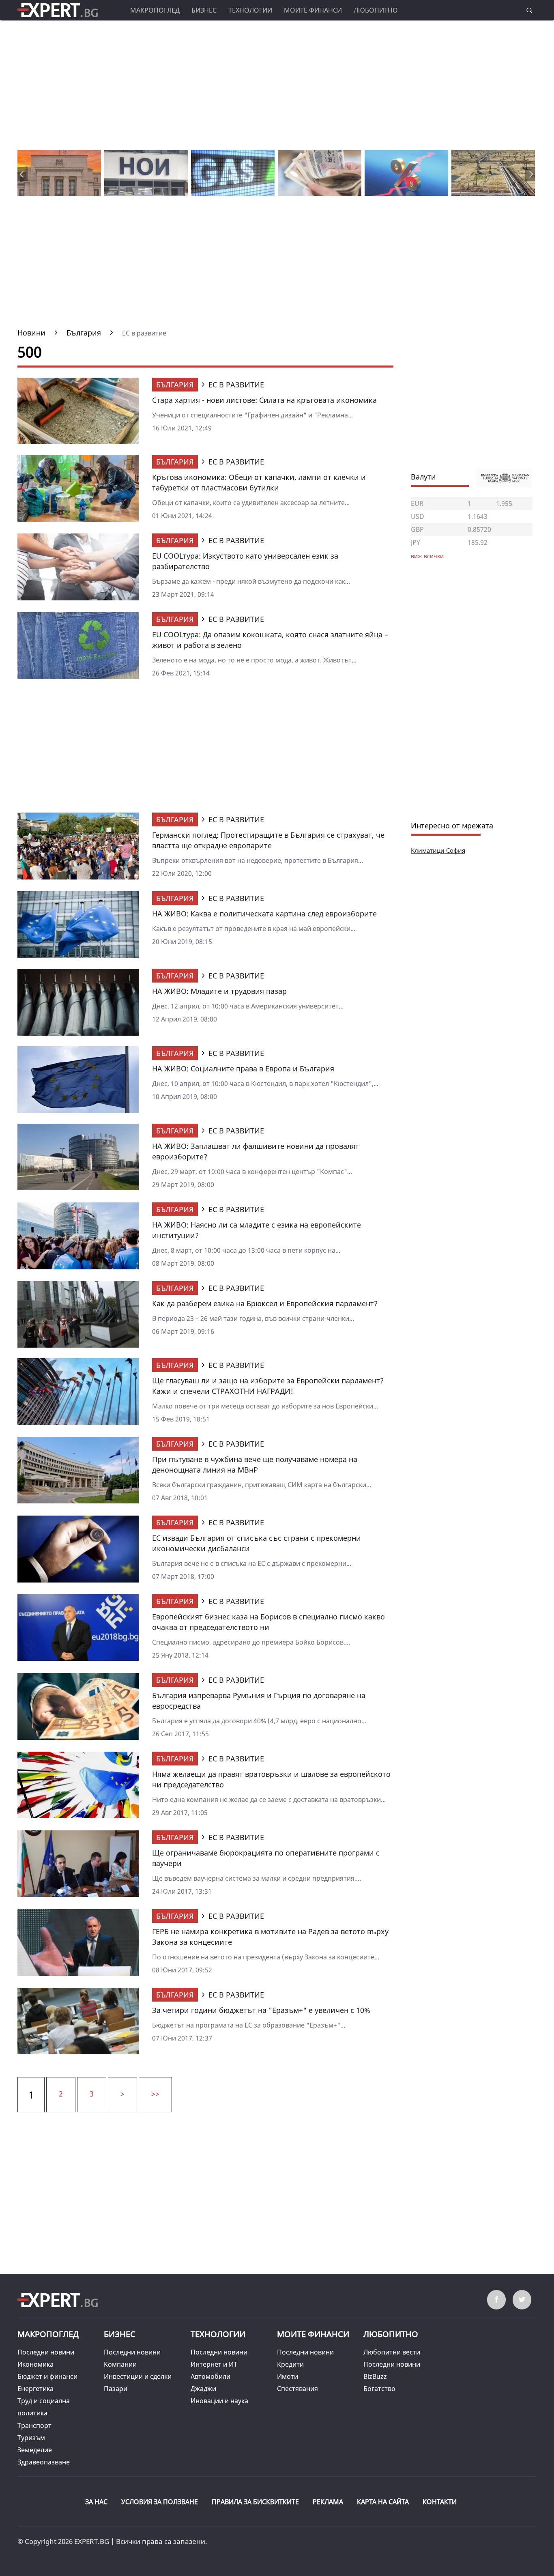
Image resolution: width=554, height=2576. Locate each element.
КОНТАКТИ (440, 2502)
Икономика (35, 2364)
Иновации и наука (219, 2401)
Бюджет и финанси (47, 2376)
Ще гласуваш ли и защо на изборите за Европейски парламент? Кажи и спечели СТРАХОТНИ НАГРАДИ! (268, 1386)
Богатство (379, 2389)
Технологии (250, 10)
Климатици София (438, 850)
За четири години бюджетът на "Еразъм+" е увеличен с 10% (261, 2010)
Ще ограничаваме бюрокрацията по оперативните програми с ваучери (266, 1858)
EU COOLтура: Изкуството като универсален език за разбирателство (245, 561)
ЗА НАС (96, 2502)
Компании (120, 2364)
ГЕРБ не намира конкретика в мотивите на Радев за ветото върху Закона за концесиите (270, 1937)
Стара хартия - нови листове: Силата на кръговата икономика (264, 400)
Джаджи (203, 2389)
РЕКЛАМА (328, 2502)
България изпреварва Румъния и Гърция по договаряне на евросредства (259, 1701)
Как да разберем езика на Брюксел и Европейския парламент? (265, 1303)
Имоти (288, 2376)
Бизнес (204, 10)
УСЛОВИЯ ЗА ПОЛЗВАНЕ (160, 2502)
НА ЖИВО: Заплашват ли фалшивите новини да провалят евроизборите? (256, 1151)
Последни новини (46, 2352)
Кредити (290, 2364)
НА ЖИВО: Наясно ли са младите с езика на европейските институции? (257, 1230)
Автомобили (210, 2376)
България (175, 385)
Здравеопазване (44, 2462)
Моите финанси (313, 10)
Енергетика (35, 2389)
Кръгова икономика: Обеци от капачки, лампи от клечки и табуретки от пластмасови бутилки (259, 482)
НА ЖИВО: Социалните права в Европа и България (243, 1069)
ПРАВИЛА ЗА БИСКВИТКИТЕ (255, 2502)
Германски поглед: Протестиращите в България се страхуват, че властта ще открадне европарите (268, 840)
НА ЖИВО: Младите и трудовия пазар (219, 991)
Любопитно (376, 10)
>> (155, 2094)
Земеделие (35, 2450)
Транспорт (34, 2425)
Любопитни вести (392, 2352)
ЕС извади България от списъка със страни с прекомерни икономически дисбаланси (257, 1543)
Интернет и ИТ (214, 2364)
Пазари (116, 2389)
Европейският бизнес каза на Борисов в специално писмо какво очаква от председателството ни (268, 1622)
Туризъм (31, 2438)
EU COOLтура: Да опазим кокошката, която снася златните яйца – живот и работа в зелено (270, 640)
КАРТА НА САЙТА (383, 2502)
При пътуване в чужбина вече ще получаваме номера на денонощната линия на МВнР (255, 1464)
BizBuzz (375, 2376)
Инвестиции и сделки (138, 2376)
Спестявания (297, 2389)
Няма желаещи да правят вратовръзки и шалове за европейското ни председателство (271, 1779)
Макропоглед (155, 10)
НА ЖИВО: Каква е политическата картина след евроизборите (264, 914)
